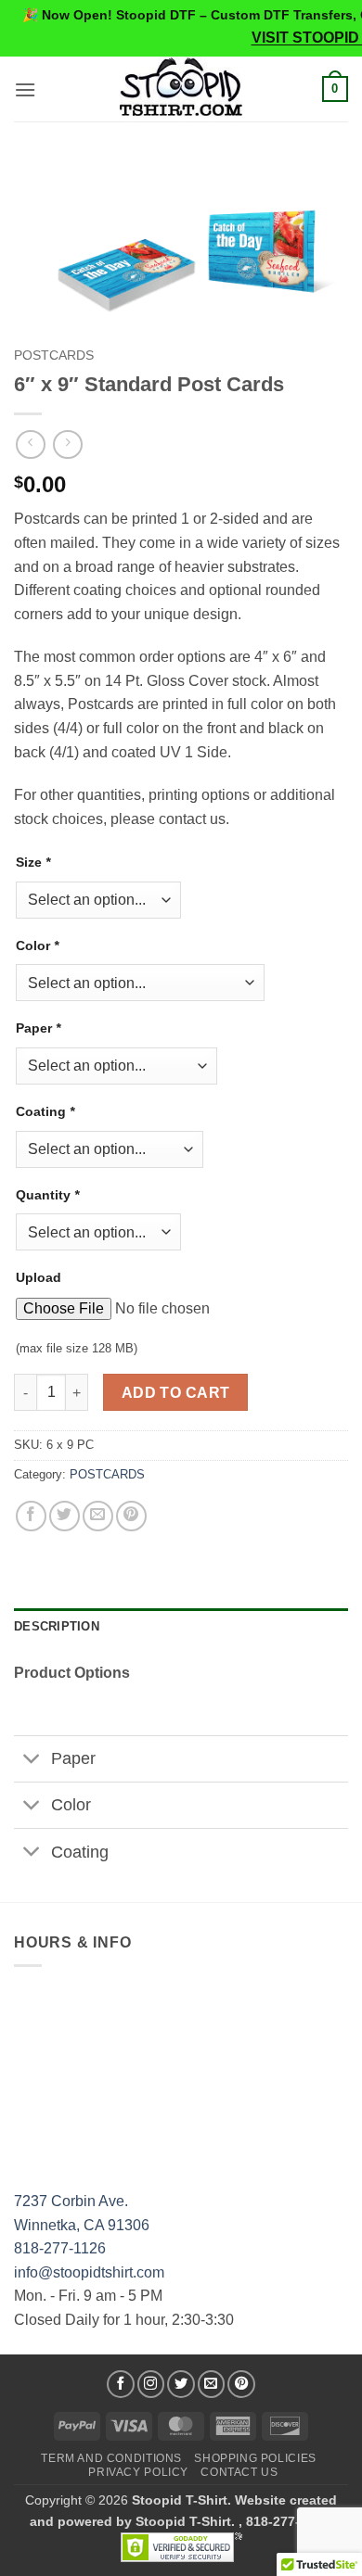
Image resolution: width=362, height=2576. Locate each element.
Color (37, 945)
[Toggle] (32, 1761)
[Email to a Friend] (98, 1516)
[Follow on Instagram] (151, 2384)
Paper (38, 1028)
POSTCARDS (54, 355)
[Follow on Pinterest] (241, 2384)
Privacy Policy (138, 2472)
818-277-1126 (60, 2248)
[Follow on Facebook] (121, 2384)
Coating (45, 1111)
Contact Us (239, 2472)
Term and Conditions (111, 2458)
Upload (39, 1277)
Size (33, 862)
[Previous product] (67, 444)
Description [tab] (57, 1626)
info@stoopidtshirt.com (89, 2272)
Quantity (47, 1195)
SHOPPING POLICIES (255, 2458)
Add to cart (176, 1393)
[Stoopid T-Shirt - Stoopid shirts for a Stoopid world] (181, 89)
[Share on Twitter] (65, 1516)
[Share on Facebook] (31, 1516)
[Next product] (30, 444)
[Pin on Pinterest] (131, 1516)
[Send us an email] (212, 2384)
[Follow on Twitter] (181, 2384)
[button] (25, 89)
